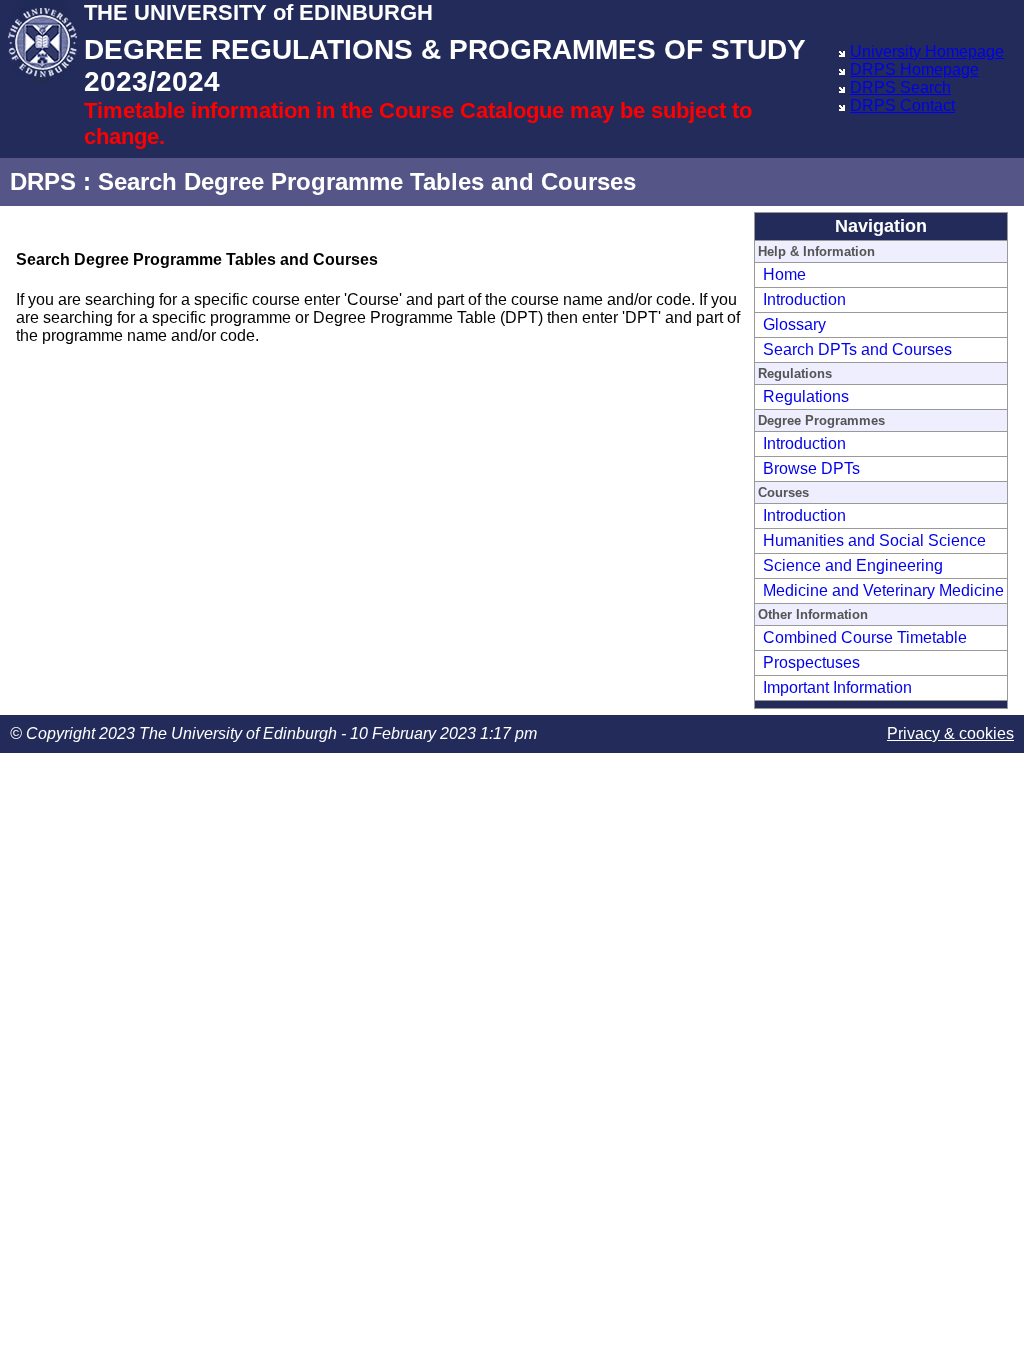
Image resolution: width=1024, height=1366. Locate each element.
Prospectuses (811, 662)
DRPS (43, 181)
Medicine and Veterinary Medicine (883, 590)
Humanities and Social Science (874, 540)
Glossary (794, 324)
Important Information (837, 687)
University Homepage (927, 51)
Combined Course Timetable (865, 637)
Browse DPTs (811, 468)
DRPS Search (900, 87)
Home (784, 274)
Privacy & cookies (950, 733)
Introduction (804, 299)
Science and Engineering (853, 565)
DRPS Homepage (914, 69)
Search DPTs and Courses (857, 349)
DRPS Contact (902, 105)
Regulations (806, 396)
